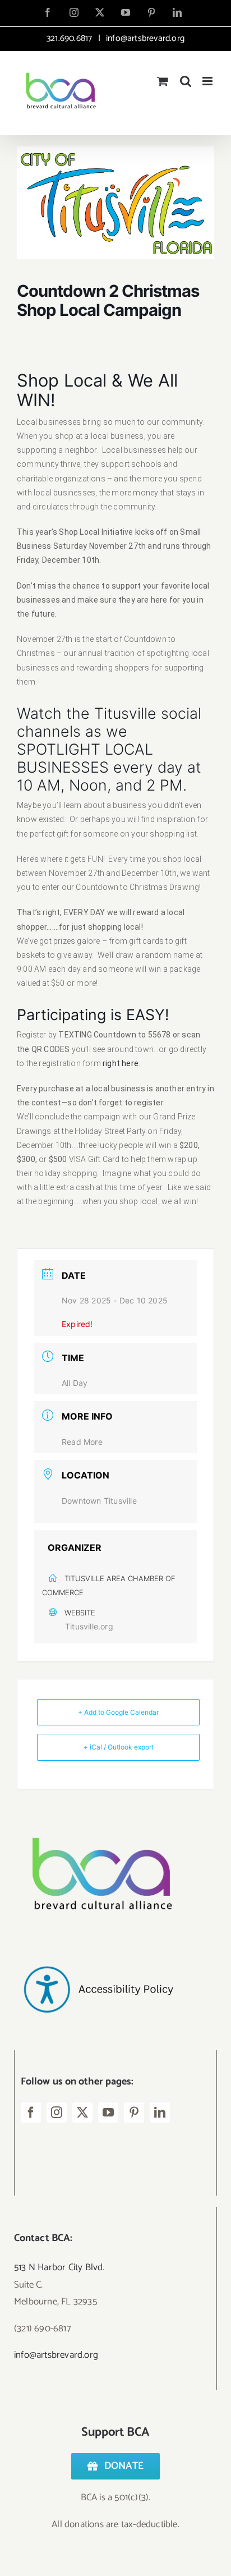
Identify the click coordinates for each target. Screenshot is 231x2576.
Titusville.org (89, 1626)
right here (121, 1063)
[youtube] (108, 2113)
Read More (82, 1442)
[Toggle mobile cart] (163, 81)
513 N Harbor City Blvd (58, 2267)
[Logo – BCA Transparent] (98, 1822)
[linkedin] (160, 2113)
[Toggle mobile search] (186, 81)
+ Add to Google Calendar (118, 1712)
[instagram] (57, 2113)
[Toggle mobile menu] (208, 81)
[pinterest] (134, 2113)
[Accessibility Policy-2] (98, 1944)
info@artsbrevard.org (144, 38)
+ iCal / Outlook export (119, 1747)
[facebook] (31, 2113)
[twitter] (82, 2113)
